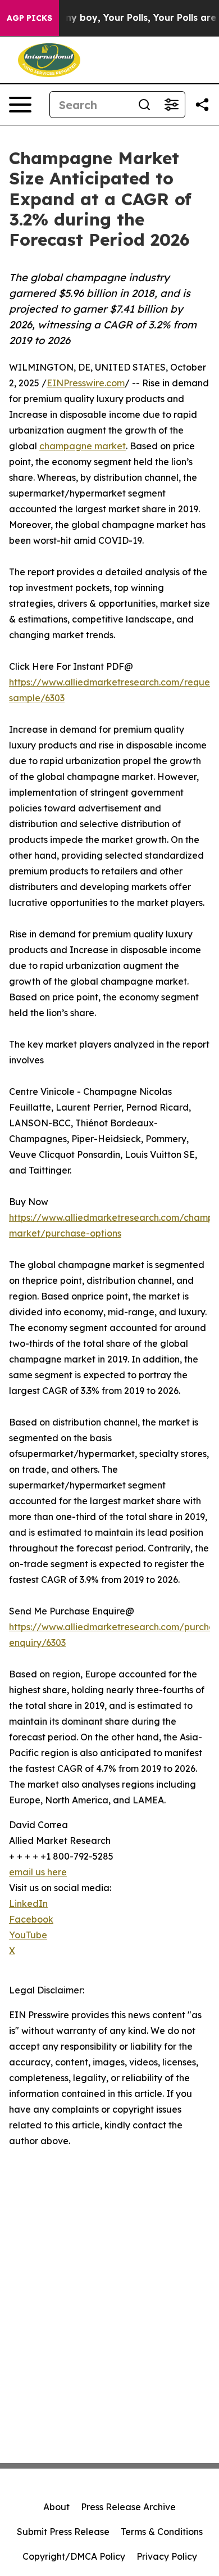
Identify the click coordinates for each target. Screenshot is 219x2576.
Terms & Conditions (162, 2532)
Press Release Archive (128, 2507)
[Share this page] (202, 105)
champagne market (83, 446)
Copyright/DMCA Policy (74, 2556)
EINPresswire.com (86, 383)
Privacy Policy (167, 2556)
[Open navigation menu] (20, 105)
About (56, 2507)
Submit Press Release (63, 2532)
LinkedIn (28, 1903)
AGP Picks (29, 18)
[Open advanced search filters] (171, 105)
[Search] (144, 105)
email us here (38, 1872)
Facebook (31, 1919)
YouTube (28, 1935)
